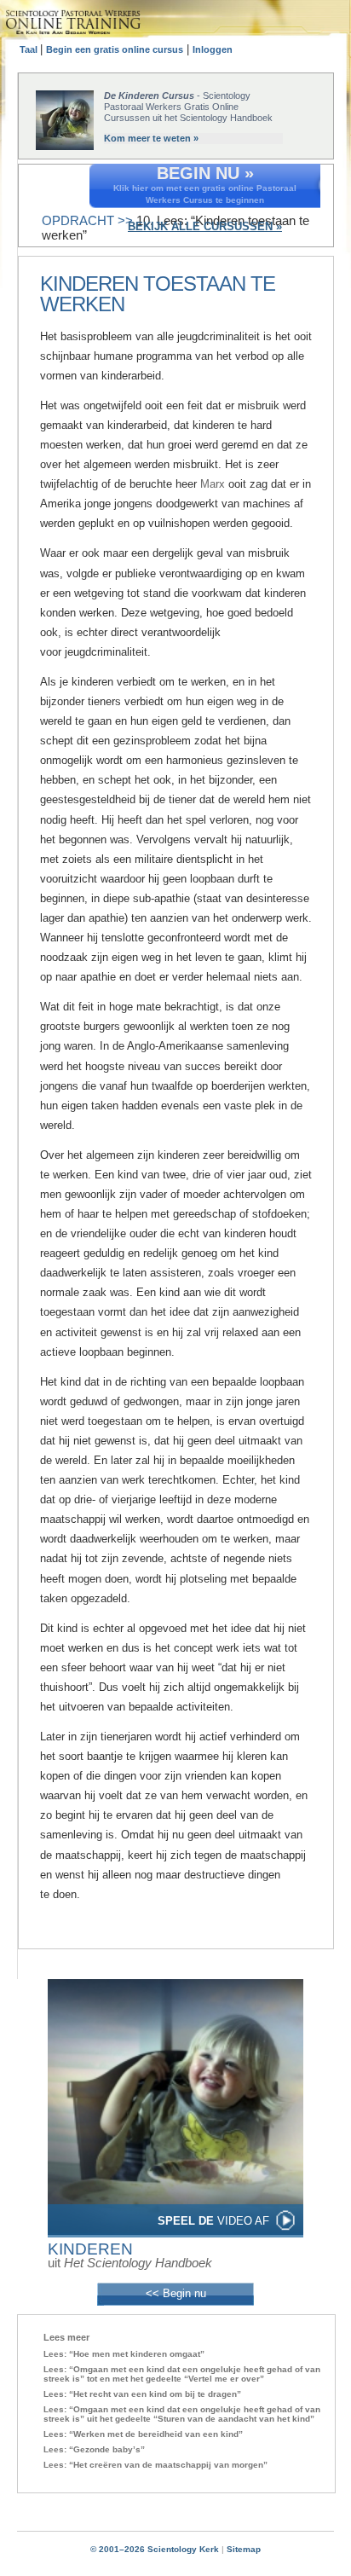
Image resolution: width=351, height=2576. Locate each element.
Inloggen (213, 49)
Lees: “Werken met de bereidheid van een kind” (143, 2434)
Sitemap (244, 2549)
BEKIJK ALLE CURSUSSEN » (205, 226)
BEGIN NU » (205, 173)
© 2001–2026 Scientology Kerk (155, 2549)
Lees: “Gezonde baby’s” (94, 2449)
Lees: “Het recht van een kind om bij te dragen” (142, 2394)
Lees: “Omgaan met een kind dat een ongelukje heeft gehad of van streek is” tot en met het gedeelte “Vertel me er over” (182, 2374)
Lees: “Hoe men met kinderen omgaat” (124, 2354)
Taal (30, 49)
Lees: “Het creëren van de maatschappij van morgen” (155, 2465)
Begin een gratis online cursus (115, 49)
